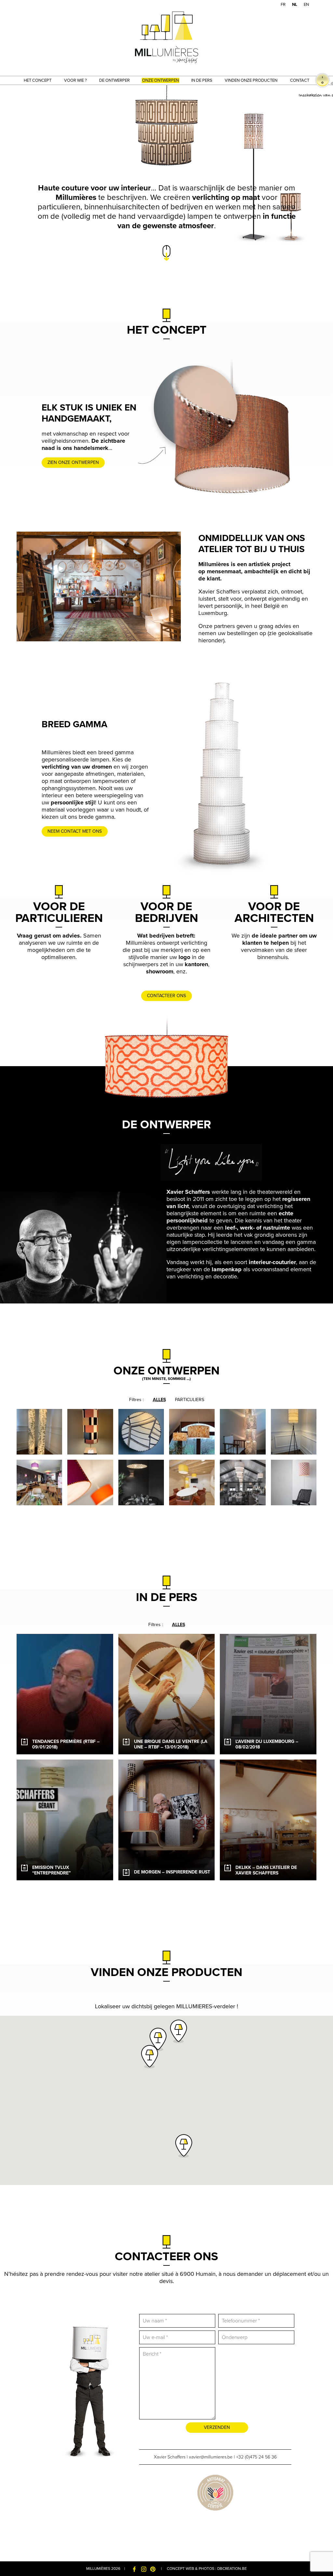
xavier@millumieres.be (211, 2457)
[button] (158, 2040)
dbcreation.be (232, 2569)
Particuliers (190, 1400)
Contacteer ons (166, 996)
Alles (159, 1400)
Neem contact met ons (75, 831)
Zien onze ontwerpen (73, 462)
